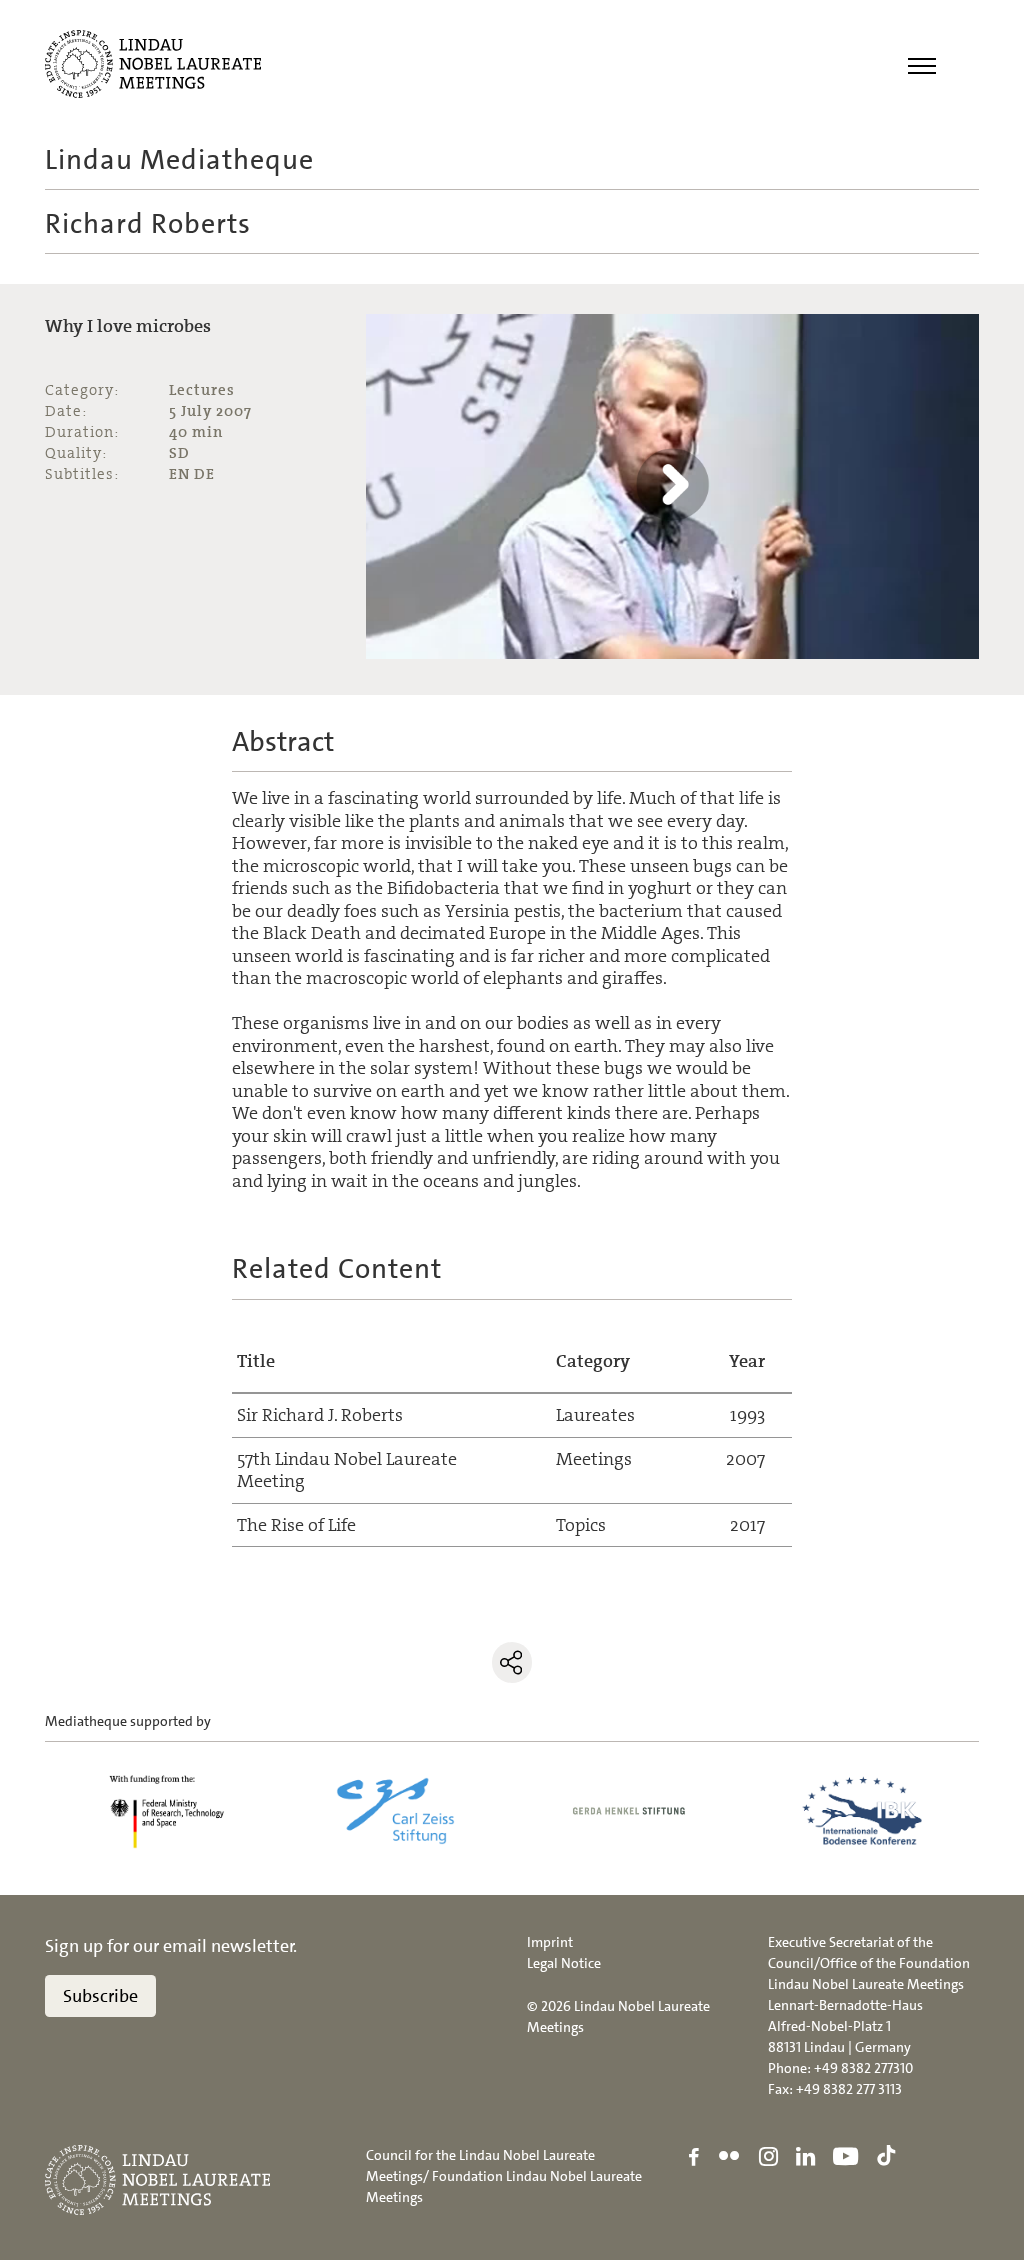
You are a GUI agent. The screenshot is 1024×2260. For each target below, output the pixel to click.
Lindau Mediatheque (179, 160)
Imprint (550, 1942)
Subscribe (100, 1996)
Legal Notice (564, 1963)
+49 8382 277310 (863, 2068)
